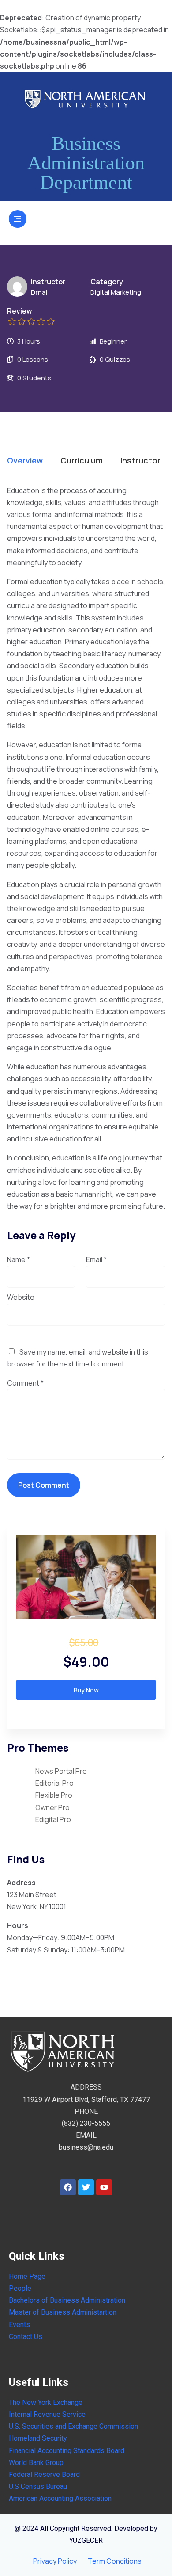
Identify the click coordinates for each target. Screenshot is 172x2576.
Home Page (27, 2276)
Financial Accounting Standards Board (67, 2451)
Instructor (48, 282)
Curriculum (82, 461)
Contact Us (26, 2337)
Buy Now (86, 1690)
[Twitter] (86, 2187)
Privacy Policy (55, 2561)
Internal (20, 2414)
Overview (25, 461)
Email (96, 1259)
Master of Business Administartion (63, 2312)
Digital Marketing (116, 292)
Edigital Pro (53, 1819)
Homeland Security (38, 2438)
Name (19, 1259)
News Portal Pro (61, 1771)
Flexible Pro (54, 1795)
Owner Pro (52, 1807)
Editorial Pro (54, 1783)
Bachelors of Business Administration (67, 2300)
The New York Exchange (46, 2402)
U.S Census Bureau (38, 2486)
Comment (25, 1383)
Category (107, 282)
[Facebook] (68, 2187)
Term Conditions (115, 2561)
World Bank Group (36, 2463)
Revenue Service (59, 2414)
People (20, 2288)
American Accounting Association (60, 2498)
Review (20, 311)
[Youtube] (104, 2187)
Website (21, 1297)
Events (19, 2325)
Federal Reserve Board (44, 2475)
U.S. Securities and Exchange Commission (73, 2426)
